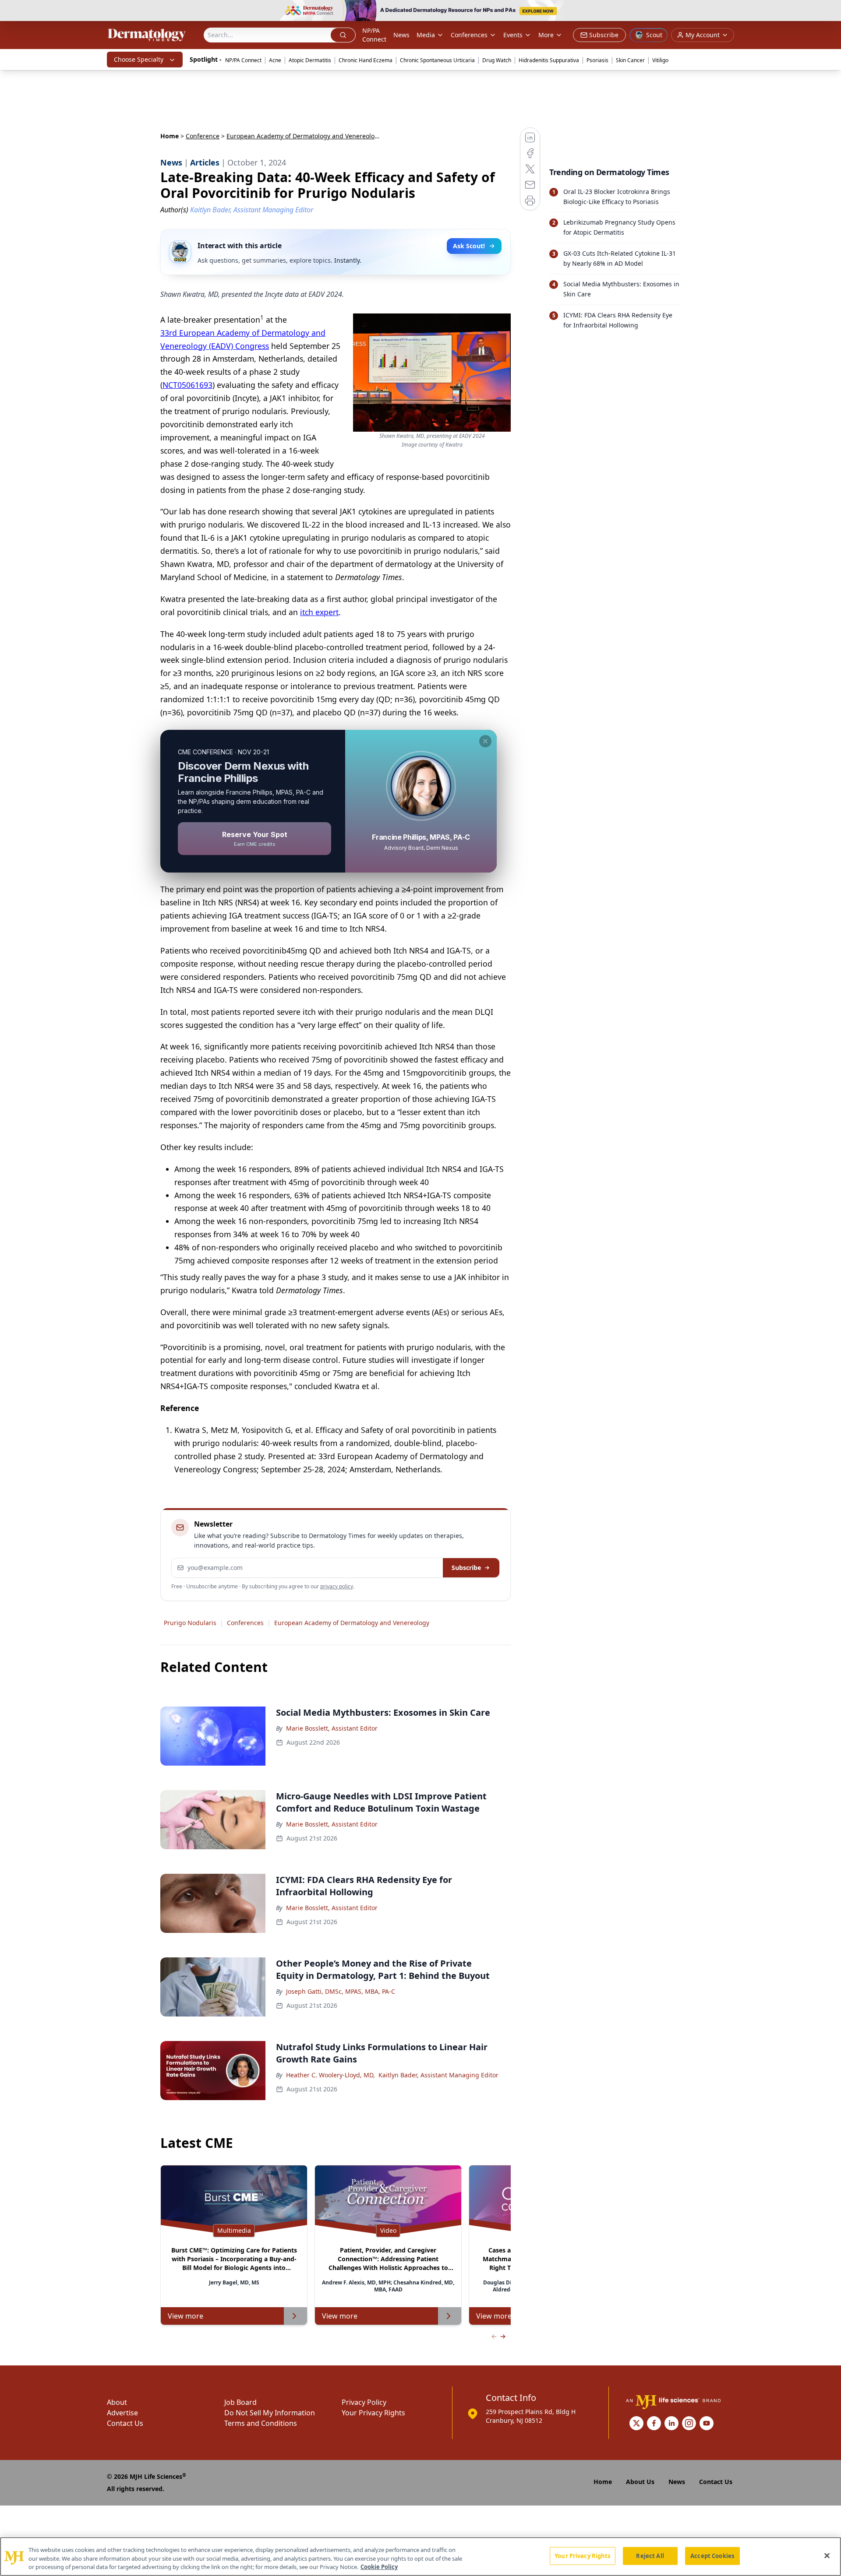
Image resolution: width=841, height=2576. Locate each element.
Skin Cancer (630, 60)
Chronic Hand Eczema (366, 60)
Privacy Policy (364, 2402)
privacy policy (337, 1586)
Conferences (469, 35)
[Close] (827, 2555)
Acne (275, 60)
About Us (640, 2482)
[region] (420, 2557)
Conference (203, 136)
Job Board (240, 2402)
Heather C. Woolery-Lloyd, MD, (330, 2075)
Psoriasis (597, 60)
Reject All (650, 2555)
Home (170, 136)
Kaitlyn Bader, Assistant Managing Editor (438, 2075)
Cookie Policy (379, 2567)
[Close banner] (830, 11)
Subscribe (466, 1568)
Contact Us (125, 2423)
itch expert (319, 612)
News (401, 35)
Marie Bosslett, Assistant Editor (332, 1728)
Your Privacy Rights (373, 2413)
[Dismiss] (485, 741)
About (117, 2402)
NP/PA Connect (374, 35)
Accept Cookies (712, 2555)
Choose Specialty (139, 59)
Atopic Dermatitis (310, 60)
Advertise (122, 2413)
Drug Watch (497, 60)
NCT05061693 (187, 385)
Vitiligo (660, 60)
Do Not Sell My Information (270, 2413)
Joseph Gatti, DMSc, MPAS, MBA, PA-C (341, 1991)
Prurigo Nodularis (190, 1623)
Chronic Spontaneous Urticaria (437, 60)
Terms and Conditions (261, 2423)
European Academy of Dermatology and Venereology (352, 1623)
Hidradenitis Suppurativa (549, 60)
